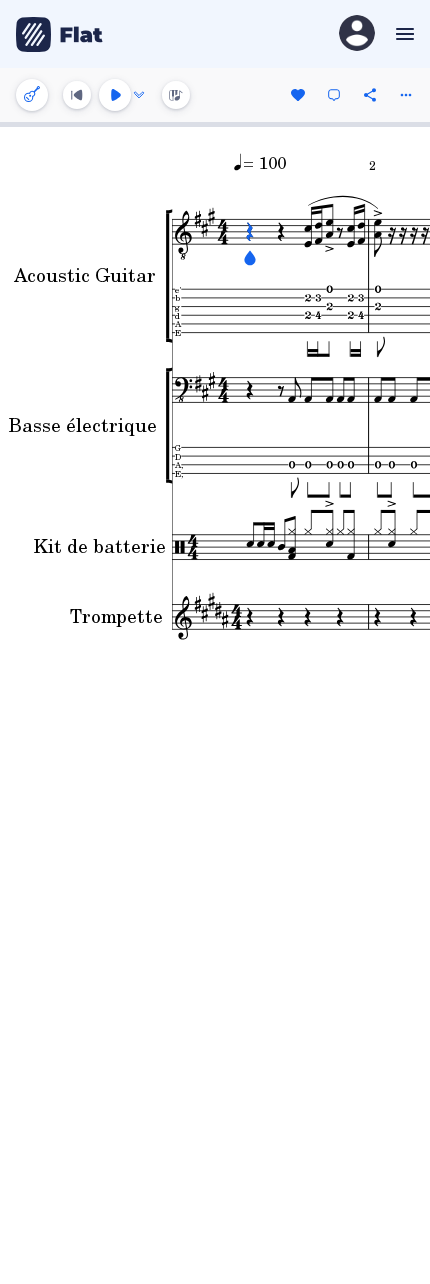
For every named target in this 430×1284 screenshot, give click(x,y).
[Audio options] (139, 95)
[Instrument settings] (32, 95)
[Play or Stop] (115, 95)
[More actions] (406, 95)
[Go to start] (77, 95)
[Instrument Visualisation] (176, 95)
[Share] (370, 95)
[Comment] (334, 95)
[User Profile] (357, 34)
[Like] (298, 95)
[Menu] (402, 34)
